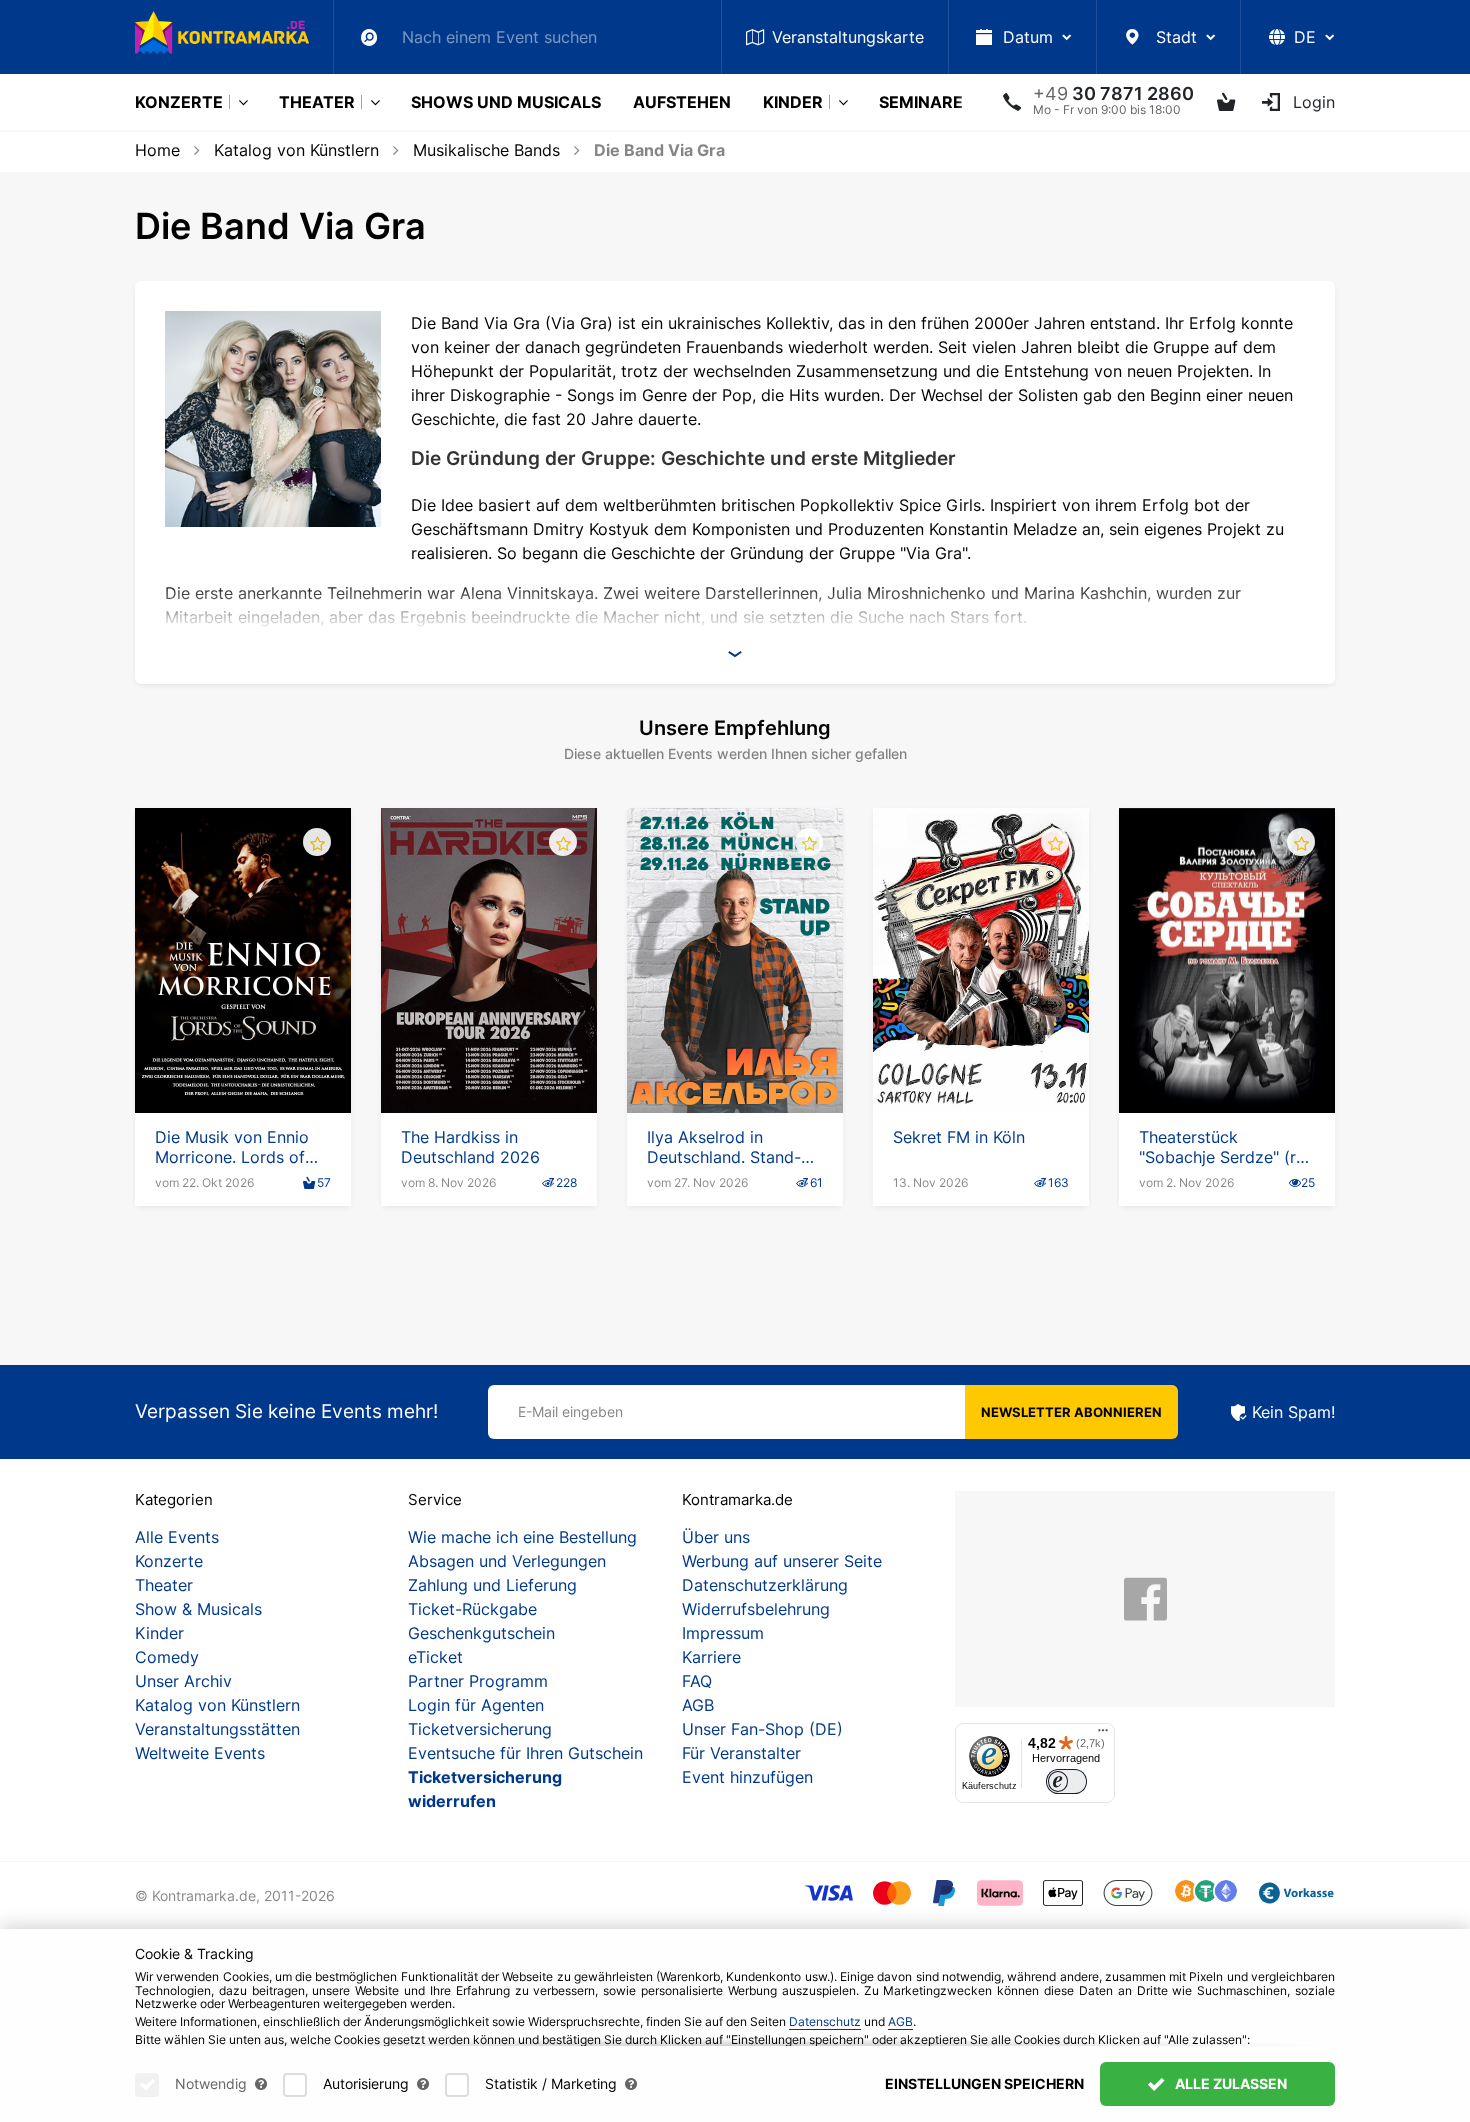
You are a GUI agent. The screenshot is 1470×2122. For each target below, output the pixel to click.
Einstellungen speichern (984, 2083)
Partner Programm (478, 1681)
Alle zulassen (1229, 2083)
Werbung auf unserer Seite (782, 1561)
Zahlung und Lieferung (492, 1585)
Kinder (793, 102)
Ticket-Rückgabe (472, 1609)
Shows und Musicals (506, 102)
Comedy (167, 1657)
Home (157, 150)
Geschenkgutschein (481, 1633)
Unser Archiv (183, 1681)
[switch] (1066, 1781)
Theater (317, 102)
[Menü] (1103, 1735)
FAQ (697, 1681)
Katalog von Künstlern (296, 150)
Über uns (716, 1537)
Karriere (711, 1657)
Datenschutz (825, 2021)
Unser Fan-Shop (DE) (762, 1729)
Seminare (921, 102)
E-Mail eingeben (570, 1411)
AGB (698, 1705)
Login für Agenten (476, 1705)
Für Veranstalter (741, 1753)
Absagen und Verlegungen (507, 1561)
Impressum (723, 1633)
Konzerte (179, 102)
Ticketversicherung (480, 1729)
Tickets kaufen (243, 1056)
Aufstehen (682, 102)
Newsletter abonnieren (1071, 1412)
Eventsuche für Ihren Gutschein (525, 1753)
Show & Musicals (198, 1609)
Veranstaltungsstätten (217, 1729)
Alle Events (177, 1537)
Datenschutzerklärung (765, 1585)
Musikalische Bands (486, 150)
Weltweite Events (200, 1753)
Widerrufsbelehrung (756, 1609)
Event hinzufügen (747, 1777)
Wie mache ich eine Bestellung (522, 1537)
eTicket (435, 1657)
